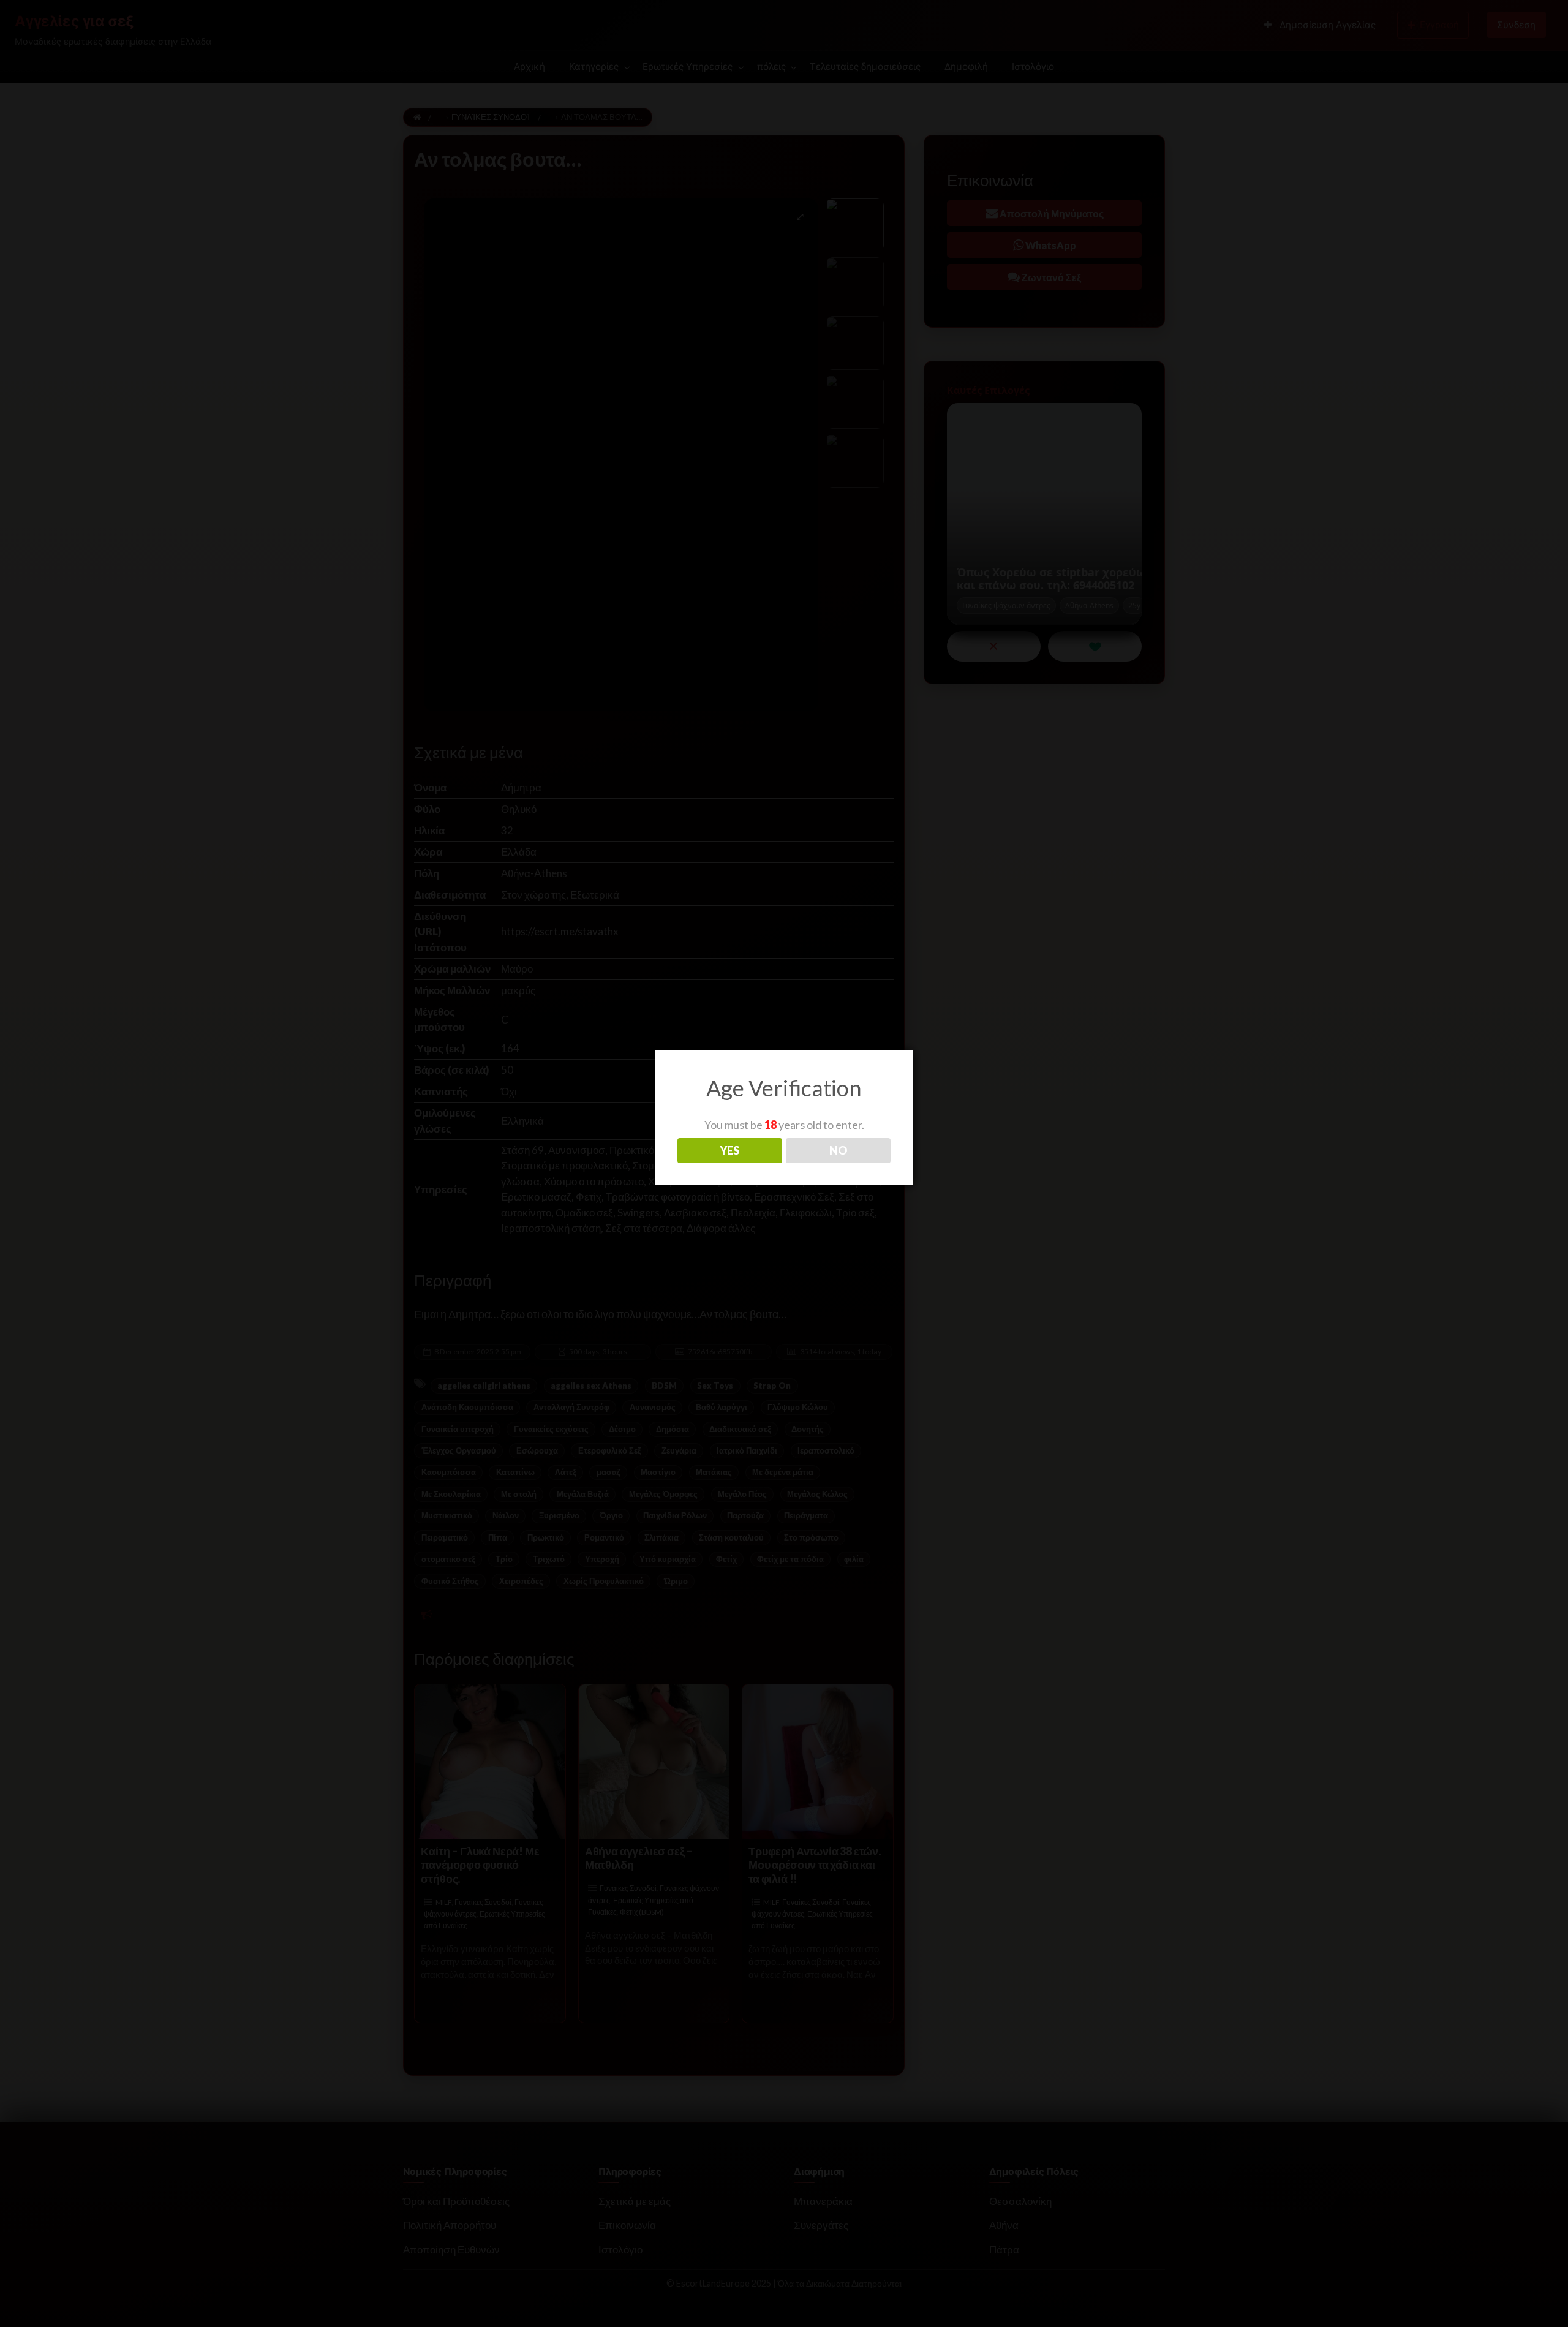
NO (838, 1150)
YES (729, 1150)
